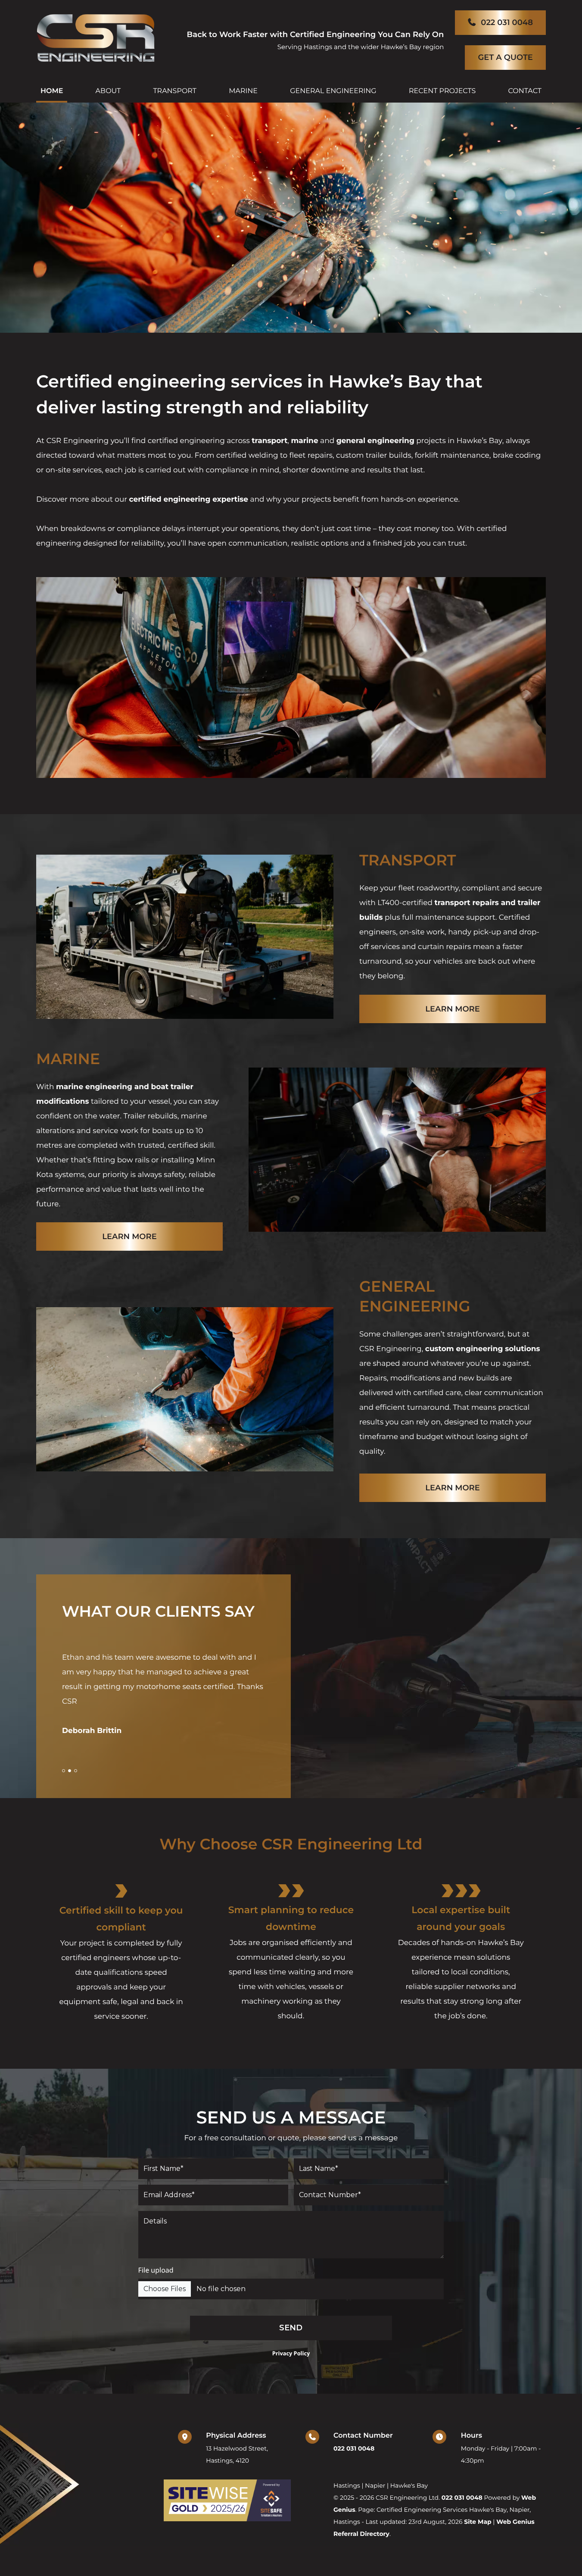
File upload (156, 2270)
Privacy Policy (291, 2353)
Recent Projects (442, 91)
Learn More (453, 1009)
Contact (524, 91)
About (108, 91)
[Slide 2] (70, 1771)
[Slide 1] (64, 1771)
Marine (243, 91)
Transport (175, 91)
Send (291, 2328)
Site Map (478, 2522)
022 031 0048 (507, 22)
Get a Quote (505, 57)
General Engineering (333, 91)
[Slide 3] (76, 1771)
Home (52, 91)
